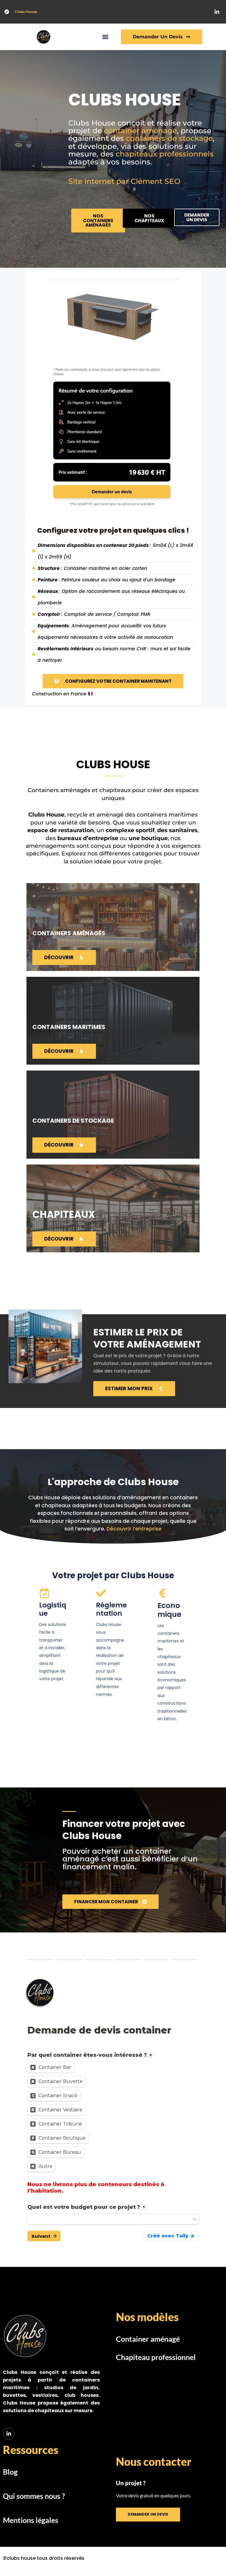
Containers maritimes (69, 1027)
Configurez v (60, 530)
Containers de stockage (73, 1121)
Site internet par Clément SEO (124, 181)
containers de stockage (169, 138)
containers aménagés (69, 933)
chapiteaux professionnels (165, 154)
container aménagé (140, 131)
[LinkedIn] (9, 2434)
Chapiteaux (64, 1214)
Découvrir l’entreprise (134, 1529)
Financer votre (124, 1830)
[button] (105, 37)
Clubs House (26, 12)
